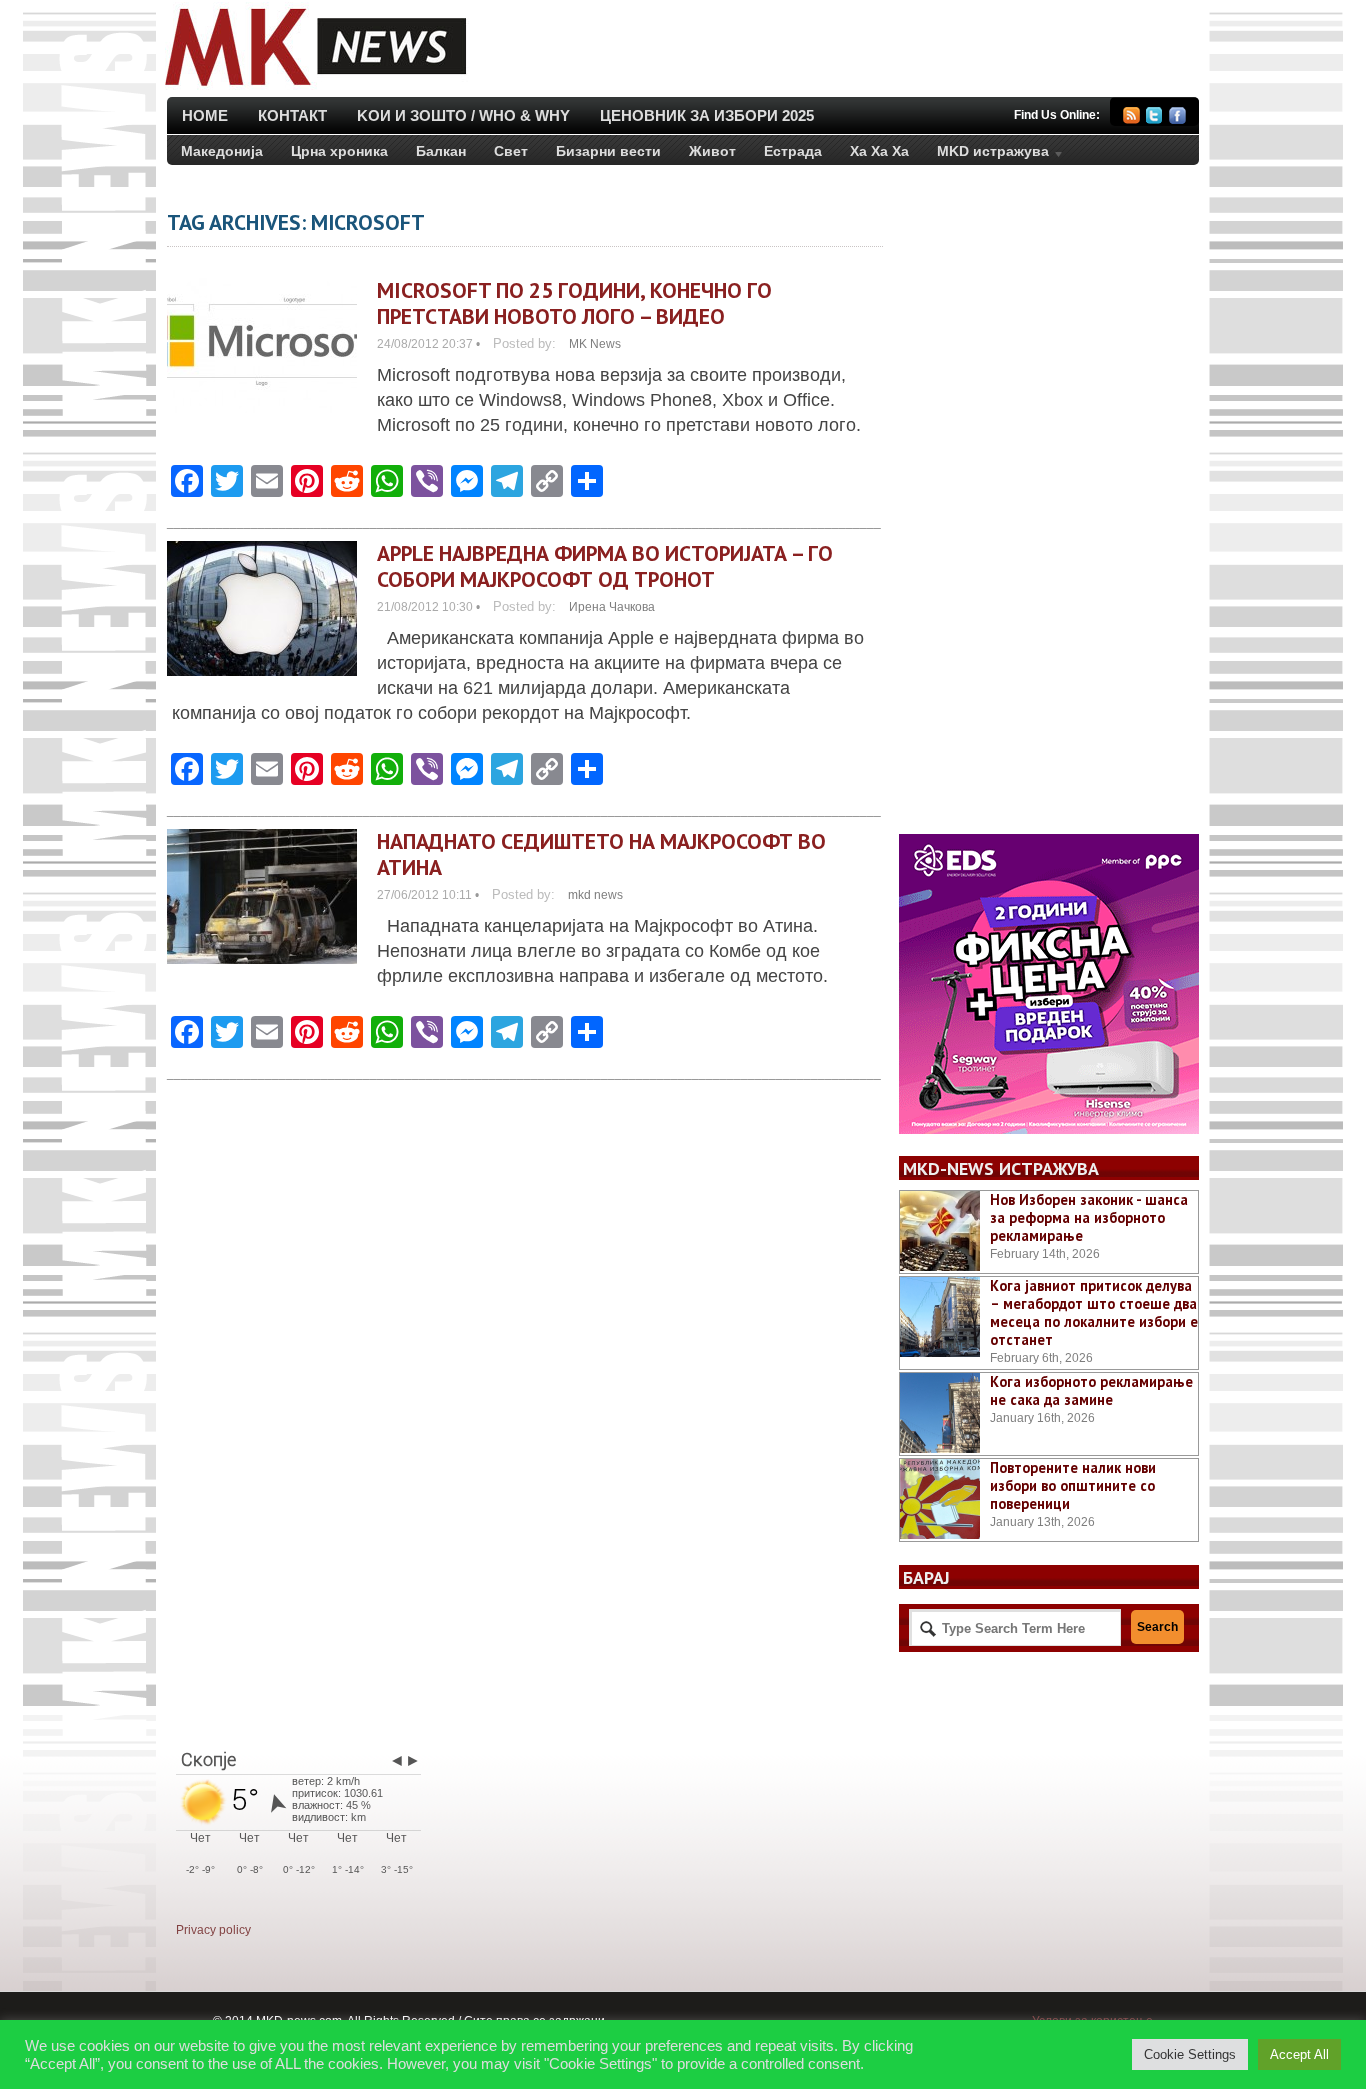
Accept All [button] (1299, 2054)
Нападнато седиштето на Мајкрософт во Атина (601, 854)
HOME (205, 115)
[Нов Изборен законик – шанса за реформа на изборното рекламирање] (940, 1231)
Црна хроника (339, 151)
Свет (511, 151)
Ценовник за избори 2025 (707, 115)
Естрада (793, 151)
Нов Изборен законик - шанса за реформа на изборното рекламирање (1089, 1217)
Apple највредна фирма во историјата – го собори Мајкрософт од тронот (605, 566)
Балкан (441, 151)
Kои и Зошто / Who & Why (463, 115)
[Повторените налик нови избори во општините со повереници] (940, 1499)
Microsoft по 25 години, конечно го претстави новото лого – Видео (574, 303)
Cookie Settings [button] (1190, 2054)
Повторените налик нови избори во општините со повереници (1073, 1485)
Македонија (222, 151)
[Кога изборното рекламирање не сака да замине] (940, 1413)
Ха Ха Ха (879, 151)
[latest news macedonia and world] (313, 88)
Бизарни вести (608, 151)
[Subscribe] (1131, 118)
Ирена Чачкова (612, 607)
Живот (712, 151)
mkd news (595, 895)
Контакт (292, 115)
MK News (595, 344)
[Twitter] (1154, 118)
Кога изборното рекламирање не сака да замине (1091, 1390)
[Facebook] (1177, 118)
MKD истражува (986, 155)
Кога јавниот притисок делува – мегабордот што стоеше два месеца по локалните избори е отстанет (1094, 1312)
